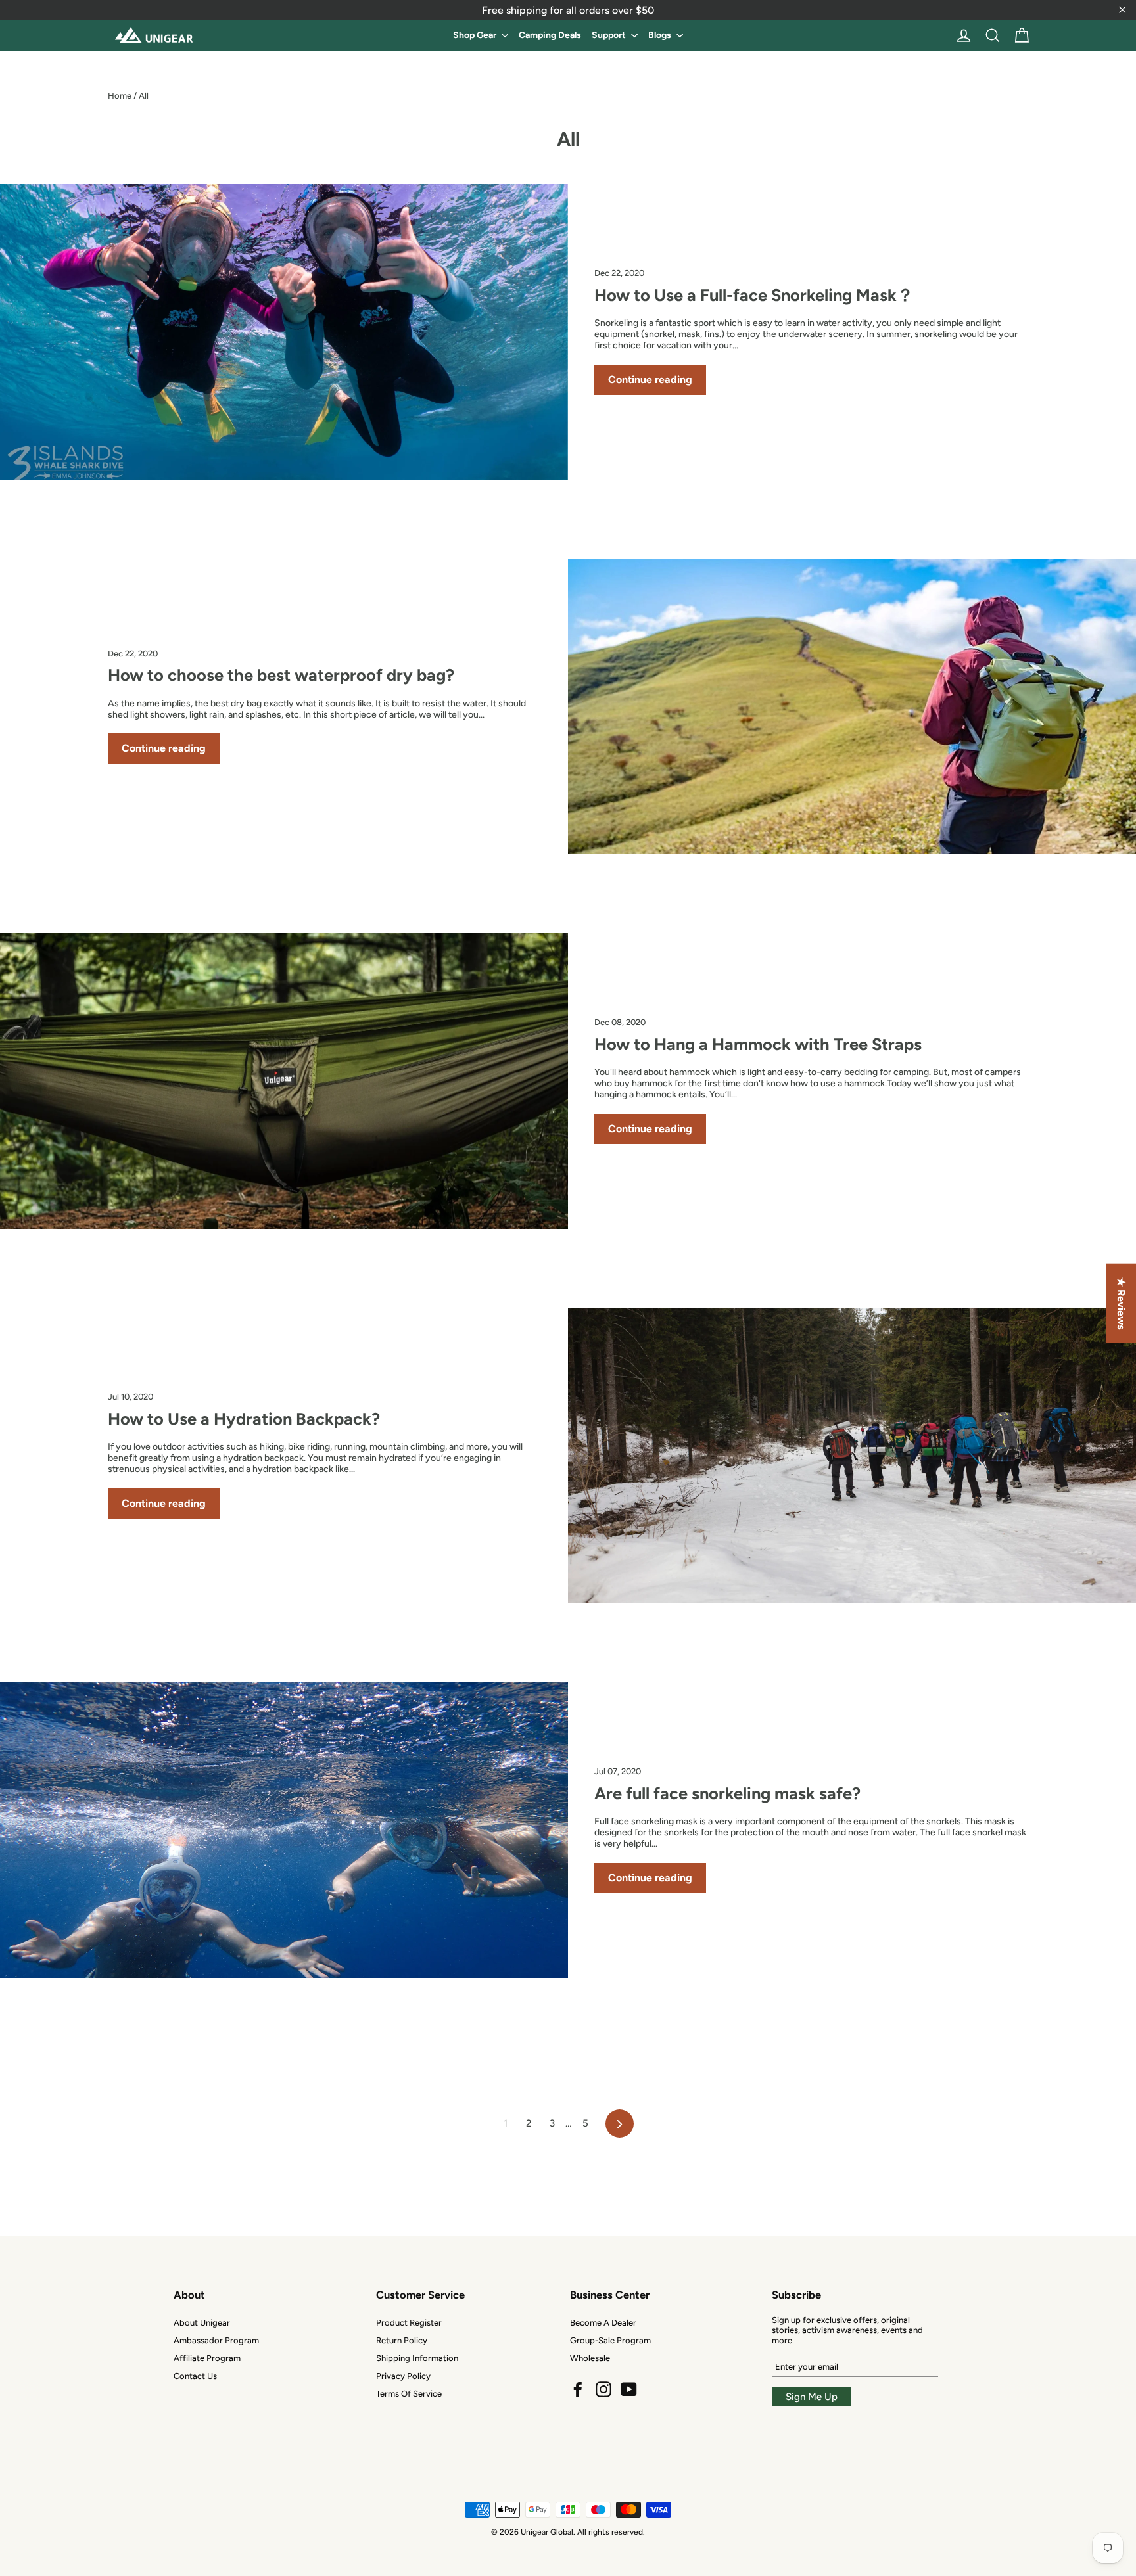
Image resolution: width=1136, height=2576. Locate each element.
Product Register (409, 2323)
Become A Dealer (603, 2323)
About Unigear (202, 2323)
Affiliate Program (207, 2358)
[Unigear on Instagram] (603, 2389)
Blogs (661, 35)
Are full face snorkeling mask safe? (727, 1793)
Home (120, 96)
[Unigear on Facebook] (578, 2389)
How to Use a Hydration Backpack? (244, 1419)
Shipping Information (417, 2358)
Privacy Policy (403, 2376)
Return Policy (402, 2340)
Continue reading (650, 379)
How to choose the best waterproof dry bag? (281, 675)
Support (610, 35)
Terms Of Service (409, 2394)
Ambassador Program (216, 2340)
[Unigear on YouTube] (629, 2389)
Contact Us (195, 2376)
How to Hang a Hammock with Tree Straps (758, 1044)
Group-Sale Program (610, 2340)
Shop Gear (476, 35)
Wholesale (590, 2358)
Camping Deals (550, 35)
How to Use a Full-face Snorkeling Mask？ (754, 295)
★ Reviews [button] (1121, 1303)
